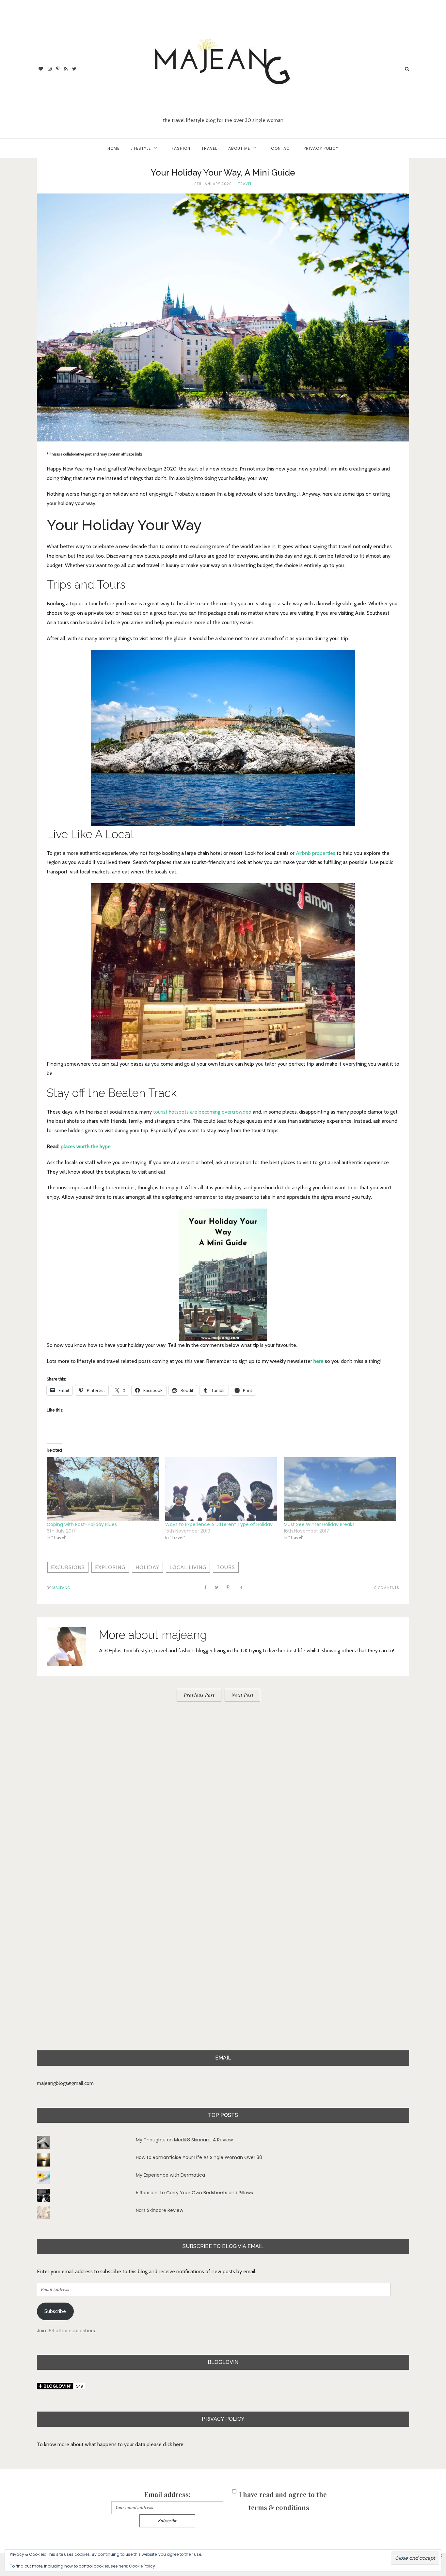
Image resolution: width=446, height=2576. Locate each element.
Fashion (181, 148)
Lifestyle (141, 148)
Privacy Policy (321, 148)
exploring (110, 1567)
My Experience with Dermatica (170, 2175)
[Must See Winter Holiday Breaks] (340, 1489)
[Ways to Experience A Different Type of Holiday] (221, 1489)
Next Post (242, 1695)
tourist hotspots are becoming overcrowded (202, 1112)
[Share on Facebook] (206, 1587)
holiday (147, 1567)
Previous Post (199, 1695)
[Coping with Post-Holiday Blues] (103, 1489)
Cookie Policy (142, 2566)
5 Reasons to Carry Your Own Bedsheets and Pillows (194, 2193)
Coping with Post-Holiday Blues (82, 1524)
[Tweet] (217, 1587)
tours (226, 1567)
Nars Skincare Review (159, 2210)
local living (188, 1567)
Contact (282, 148)
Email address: (167, 2495)
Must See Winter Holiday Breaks (319, 1524)
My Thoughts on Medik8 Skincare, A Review (184, 2140)
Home (113, 148)
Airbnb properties (315, 853)
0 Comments (387, 1588)
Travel (209, 148)
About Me (239, 148)
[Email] (240, 1587)
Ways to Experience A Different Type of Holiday (219, 1524)
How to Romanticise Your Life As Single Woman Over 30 (199, 2157)
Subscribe (55, 2311)
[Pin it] (228, 1587)
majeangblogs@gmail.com (65, 2083)
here (319, 1361)
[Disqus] (223, 1797)
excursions (68, 1567)
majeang (61, 1588)
